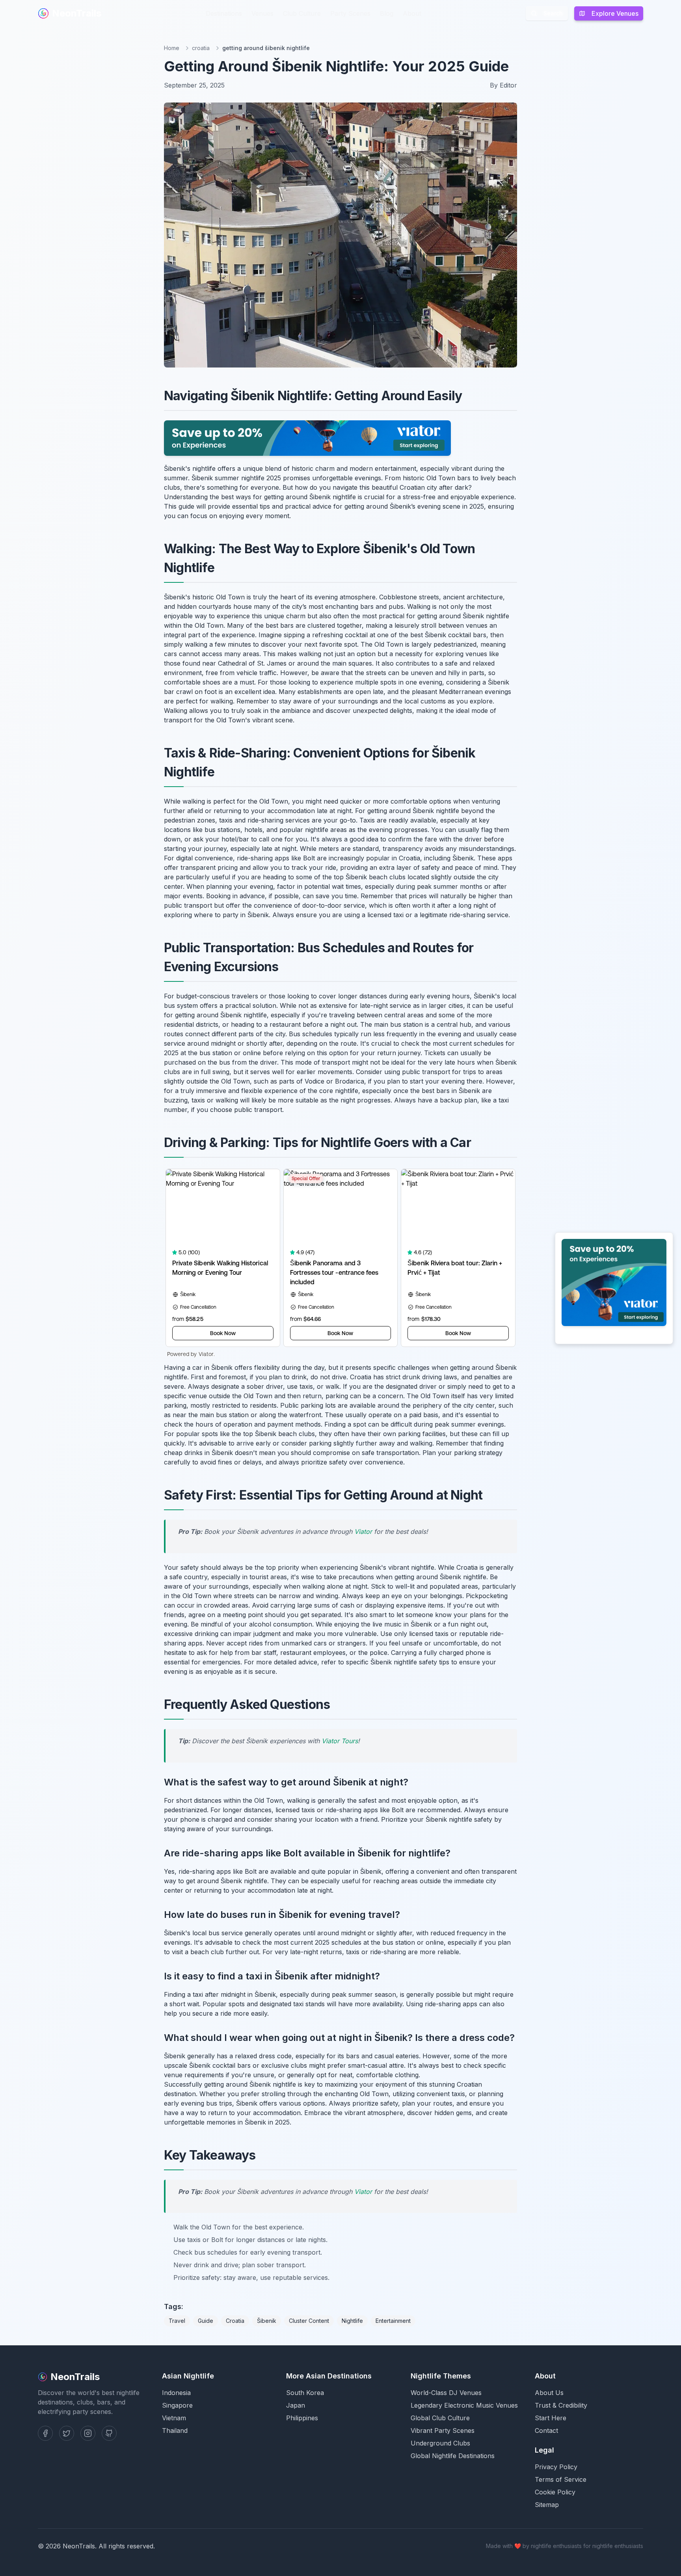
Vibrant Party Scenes (443, 2431)
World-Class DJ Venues (446, 2393)
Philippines (302, 2418)
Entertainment (393, 2321)
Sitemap (547, 2505)
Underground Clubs (440, 2443)
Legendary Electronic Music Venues (464, 2405)
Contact (546, 2431)
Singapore (177, 2405)
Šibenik (267, 2321)
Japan (296, 2405)
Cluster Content (309, 2321)
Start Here (551, 2418)
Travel (177, 2321)
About (412, 13)
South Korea (305, 2393)
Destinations (224, 13)
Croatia (235, 2321)
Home (172, 48)
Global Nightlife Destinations (453, 2456)
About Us (549, 2393)
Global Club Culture (440, 2418)
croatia (201, 48)
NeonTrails (77, 13)
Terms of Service (561, 2479)
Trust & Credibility (561, 2405)
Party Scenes (350, 13)
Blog (387, 13)
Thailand (175, 2431)
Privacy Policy (556, 2467)
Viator (363, 1531)
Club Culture (302, 13)
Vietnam (174, 2418)
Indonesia (176, 2393)
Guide (206, 2321)
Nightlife (352, 2321)
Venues (262, 13)
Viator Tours (340, 1741)
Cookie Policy (555, 2492)
